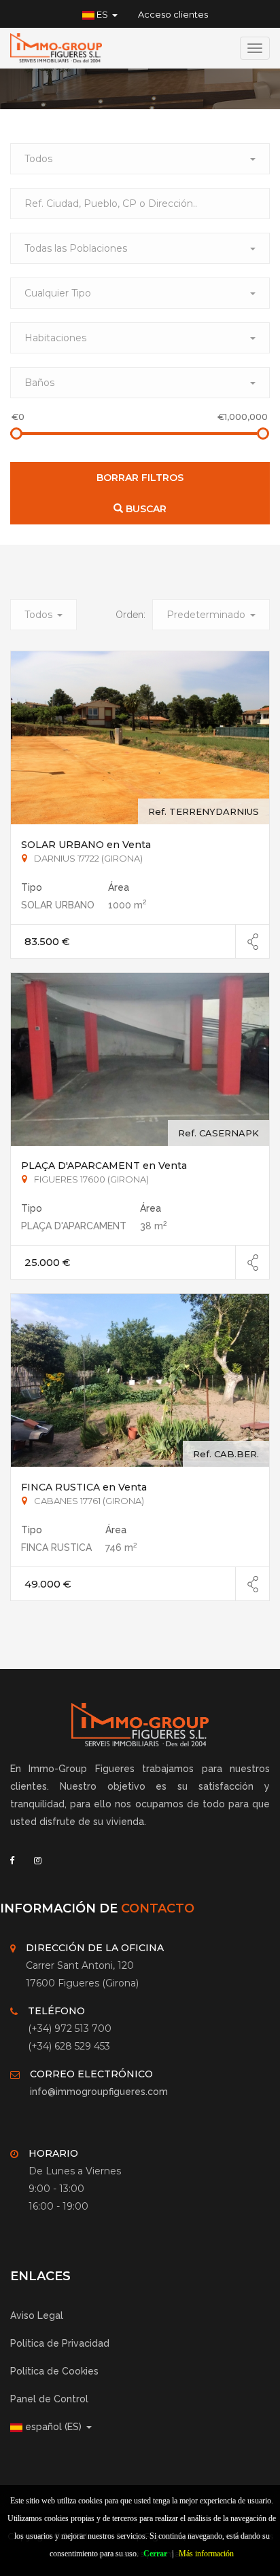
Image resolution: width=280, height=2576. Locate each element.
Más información (206, 2554)
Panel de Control (49, 2399)
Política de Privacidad (60, 2343)
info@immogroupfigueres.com (99, 2092)
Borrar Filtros (140, 478)
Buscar (145, 509)
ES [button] (102, 14)
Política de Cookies (54, 2371)
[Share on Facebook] (252, 942)
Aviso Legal (37, 2315)
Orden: (130, 615)
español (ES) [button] (53, 2427)
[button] (140, 159)
